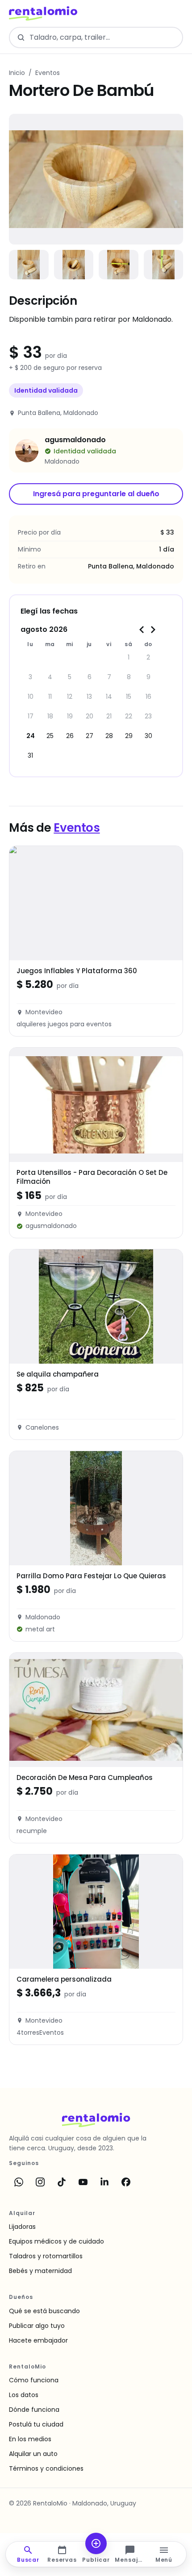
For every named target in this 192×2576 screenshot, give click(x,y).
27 (90, 736)
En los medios (30, 2439)
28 (109, 736)
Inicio (17, 73)
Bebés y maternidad (40, 2271)
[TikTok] (62, 2182)
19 (70, 716)
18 (50, 716)
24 (31, 736)
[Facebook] (126, 2182)
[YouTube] (83, 2182)
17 (31, 716)
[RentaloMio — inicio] (43, 13)
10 (31, 697)
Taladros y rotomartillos (46, 2256)
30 (148, 736)
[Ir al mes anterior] (142, 630)
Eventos (48, 73)
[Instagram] (40, 2182)
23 (148, 716)
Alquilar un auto (33, 2454)
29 (129, 736)
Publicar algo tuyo (37, 2326)
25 (50, 736)
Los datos (24, 2395)
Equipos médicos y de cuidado (56, 2241)
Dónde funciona (34, 2410)
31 (30, 755)
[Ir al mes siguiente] (153, 630)
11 (50, 697)
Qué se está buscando (44, 2311)
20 (90, 716)
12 (70, 697)
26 (70, 736)
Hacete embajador (38, 2340)
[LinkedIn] (104, 2182)
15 (129, 697)
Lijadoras (22, 2227)
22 (129, 716)
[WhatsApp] (19, 2182)
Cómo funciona (34, 2380)
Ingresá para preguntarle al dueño (96, 494)
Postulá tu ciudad (36, 2424)
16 (148, 697)
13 (89, 697)
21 (109, 716)
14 (109, 697)
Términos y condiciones (46, 2468)
